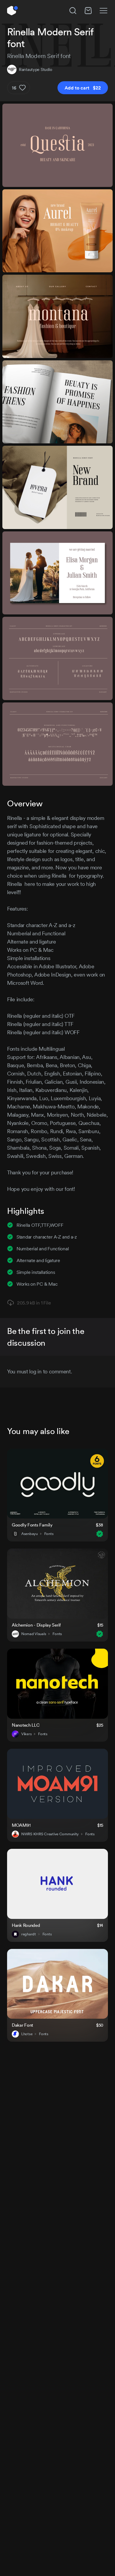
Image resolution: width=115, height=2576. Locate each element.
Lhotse (27, 2034)
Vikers (26, 1734)
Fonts (49, 1534)
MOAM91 (21, 1825)
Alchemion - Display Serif (36, 1625)
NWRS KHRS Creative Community (50, 1834)
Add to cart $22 (83, 88)
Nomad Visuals (34, 1634)
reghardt (29, 1934)
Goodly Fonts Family (32, 1525)
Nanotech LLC (26, 1725)
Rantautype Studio (35, 69)
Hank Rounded (26, 1925)
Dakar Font (22, 2025)
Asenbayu (29, 1534)
